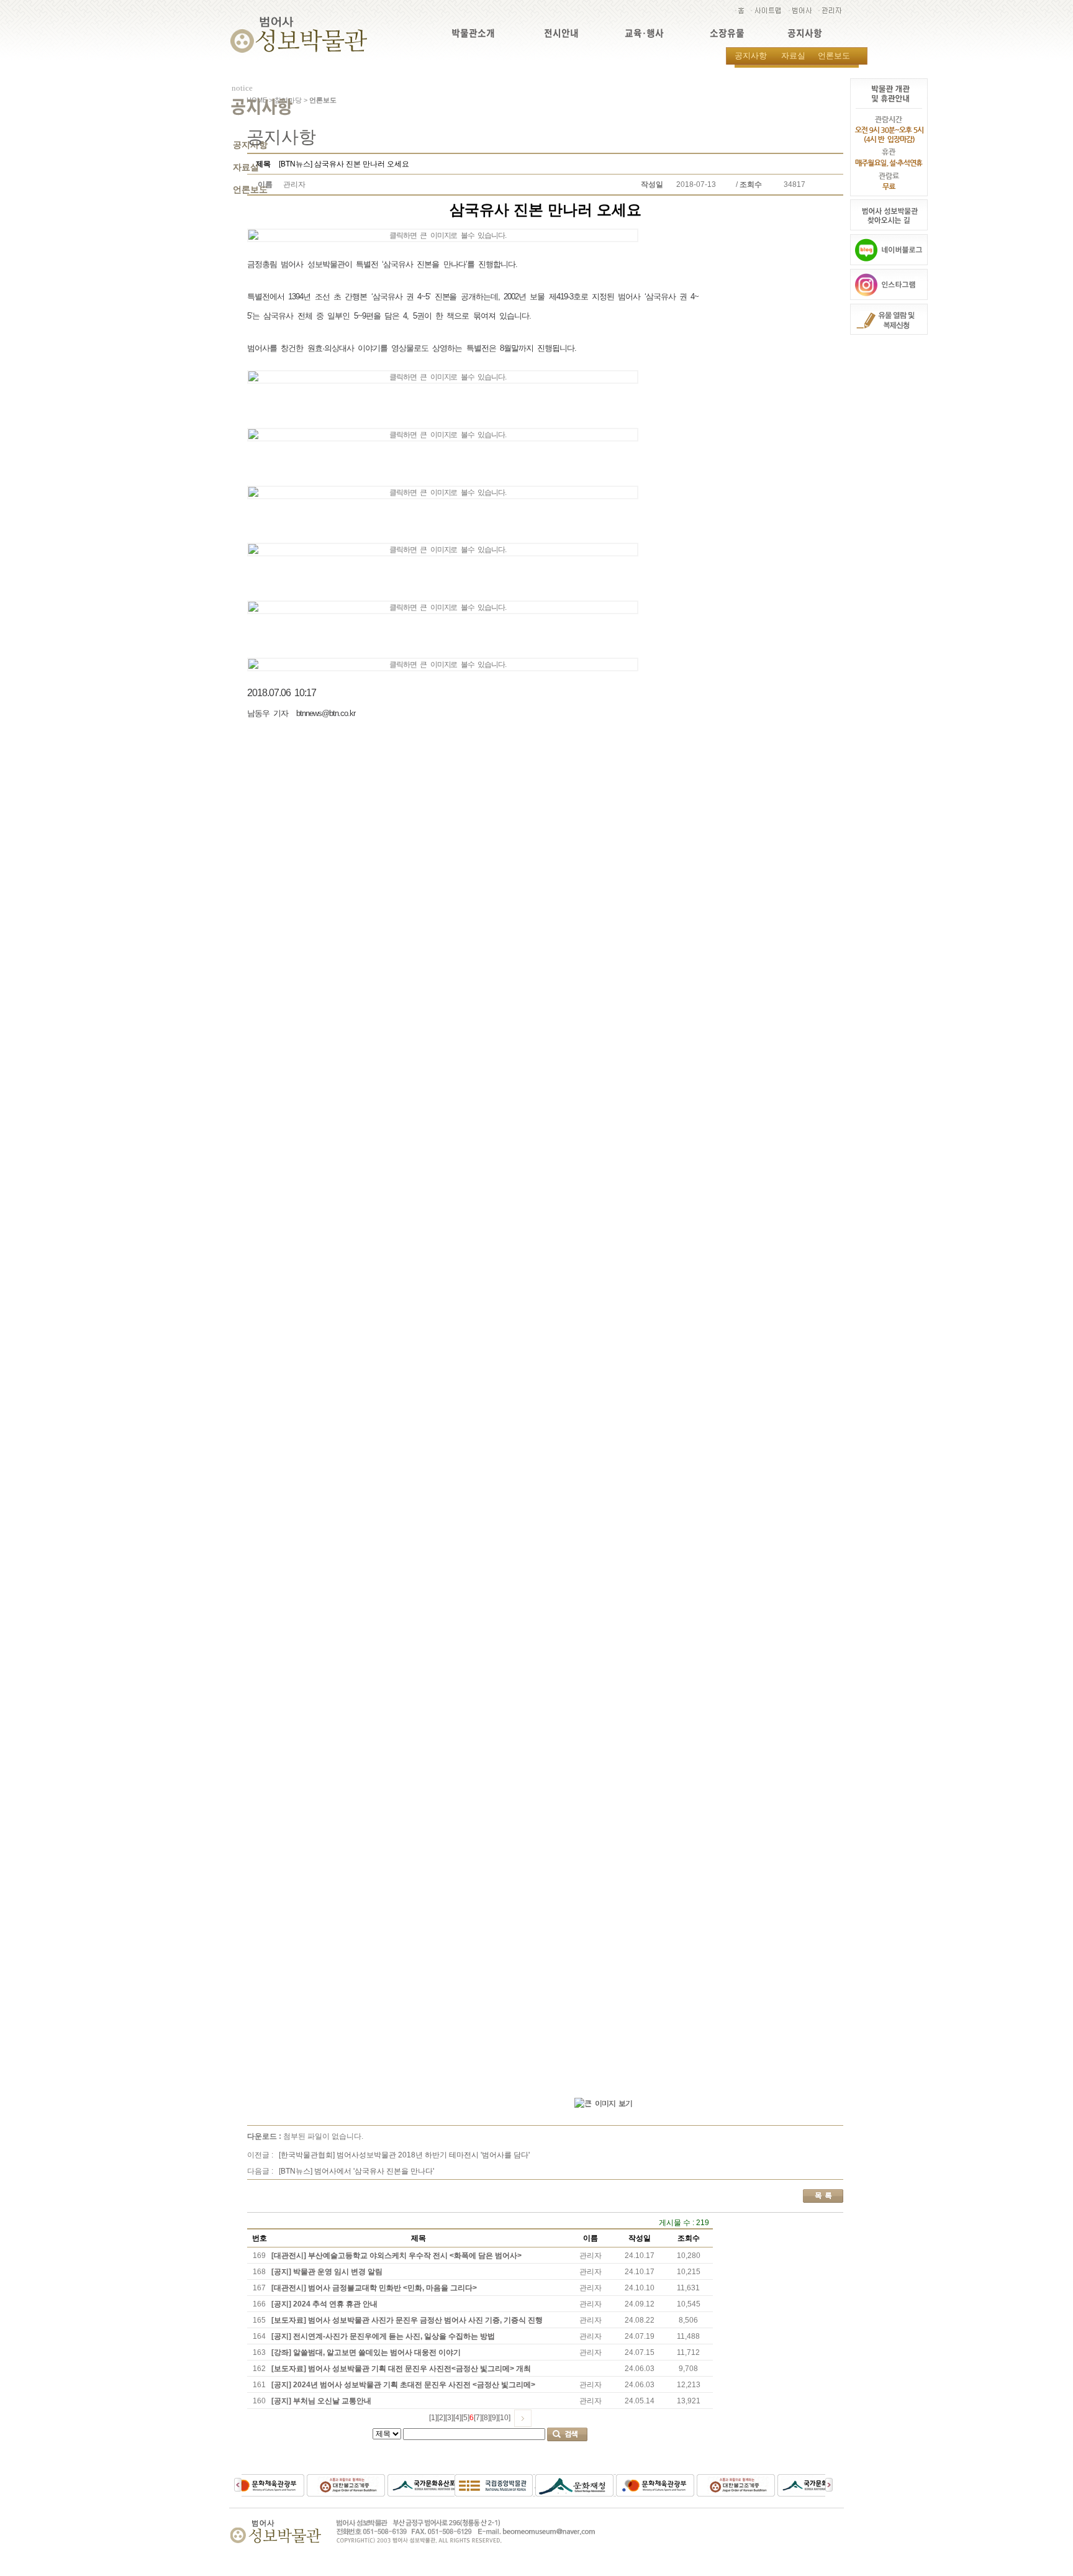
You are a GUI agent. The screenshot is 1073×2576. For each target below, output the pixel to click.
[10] (504, 2418)
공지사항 (805, 33)
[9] (494, 2418)
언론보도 (834, 56)
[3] (449, 2418)
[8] (486, 2418)
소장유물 (727, 33)
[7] (478, 2418)
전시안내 (561, 33)
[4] (457, 2418)
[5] (465, 2418)
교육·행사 (644, 33)
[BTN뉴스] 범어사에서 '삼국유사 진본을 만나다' (356, 2171)
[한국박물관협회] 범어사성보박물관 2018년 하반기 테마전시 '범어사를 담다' (404, 2155)
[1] (433, 2418)
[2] (441, 2418)
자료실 (793, 56)
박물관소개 (473, 33)
